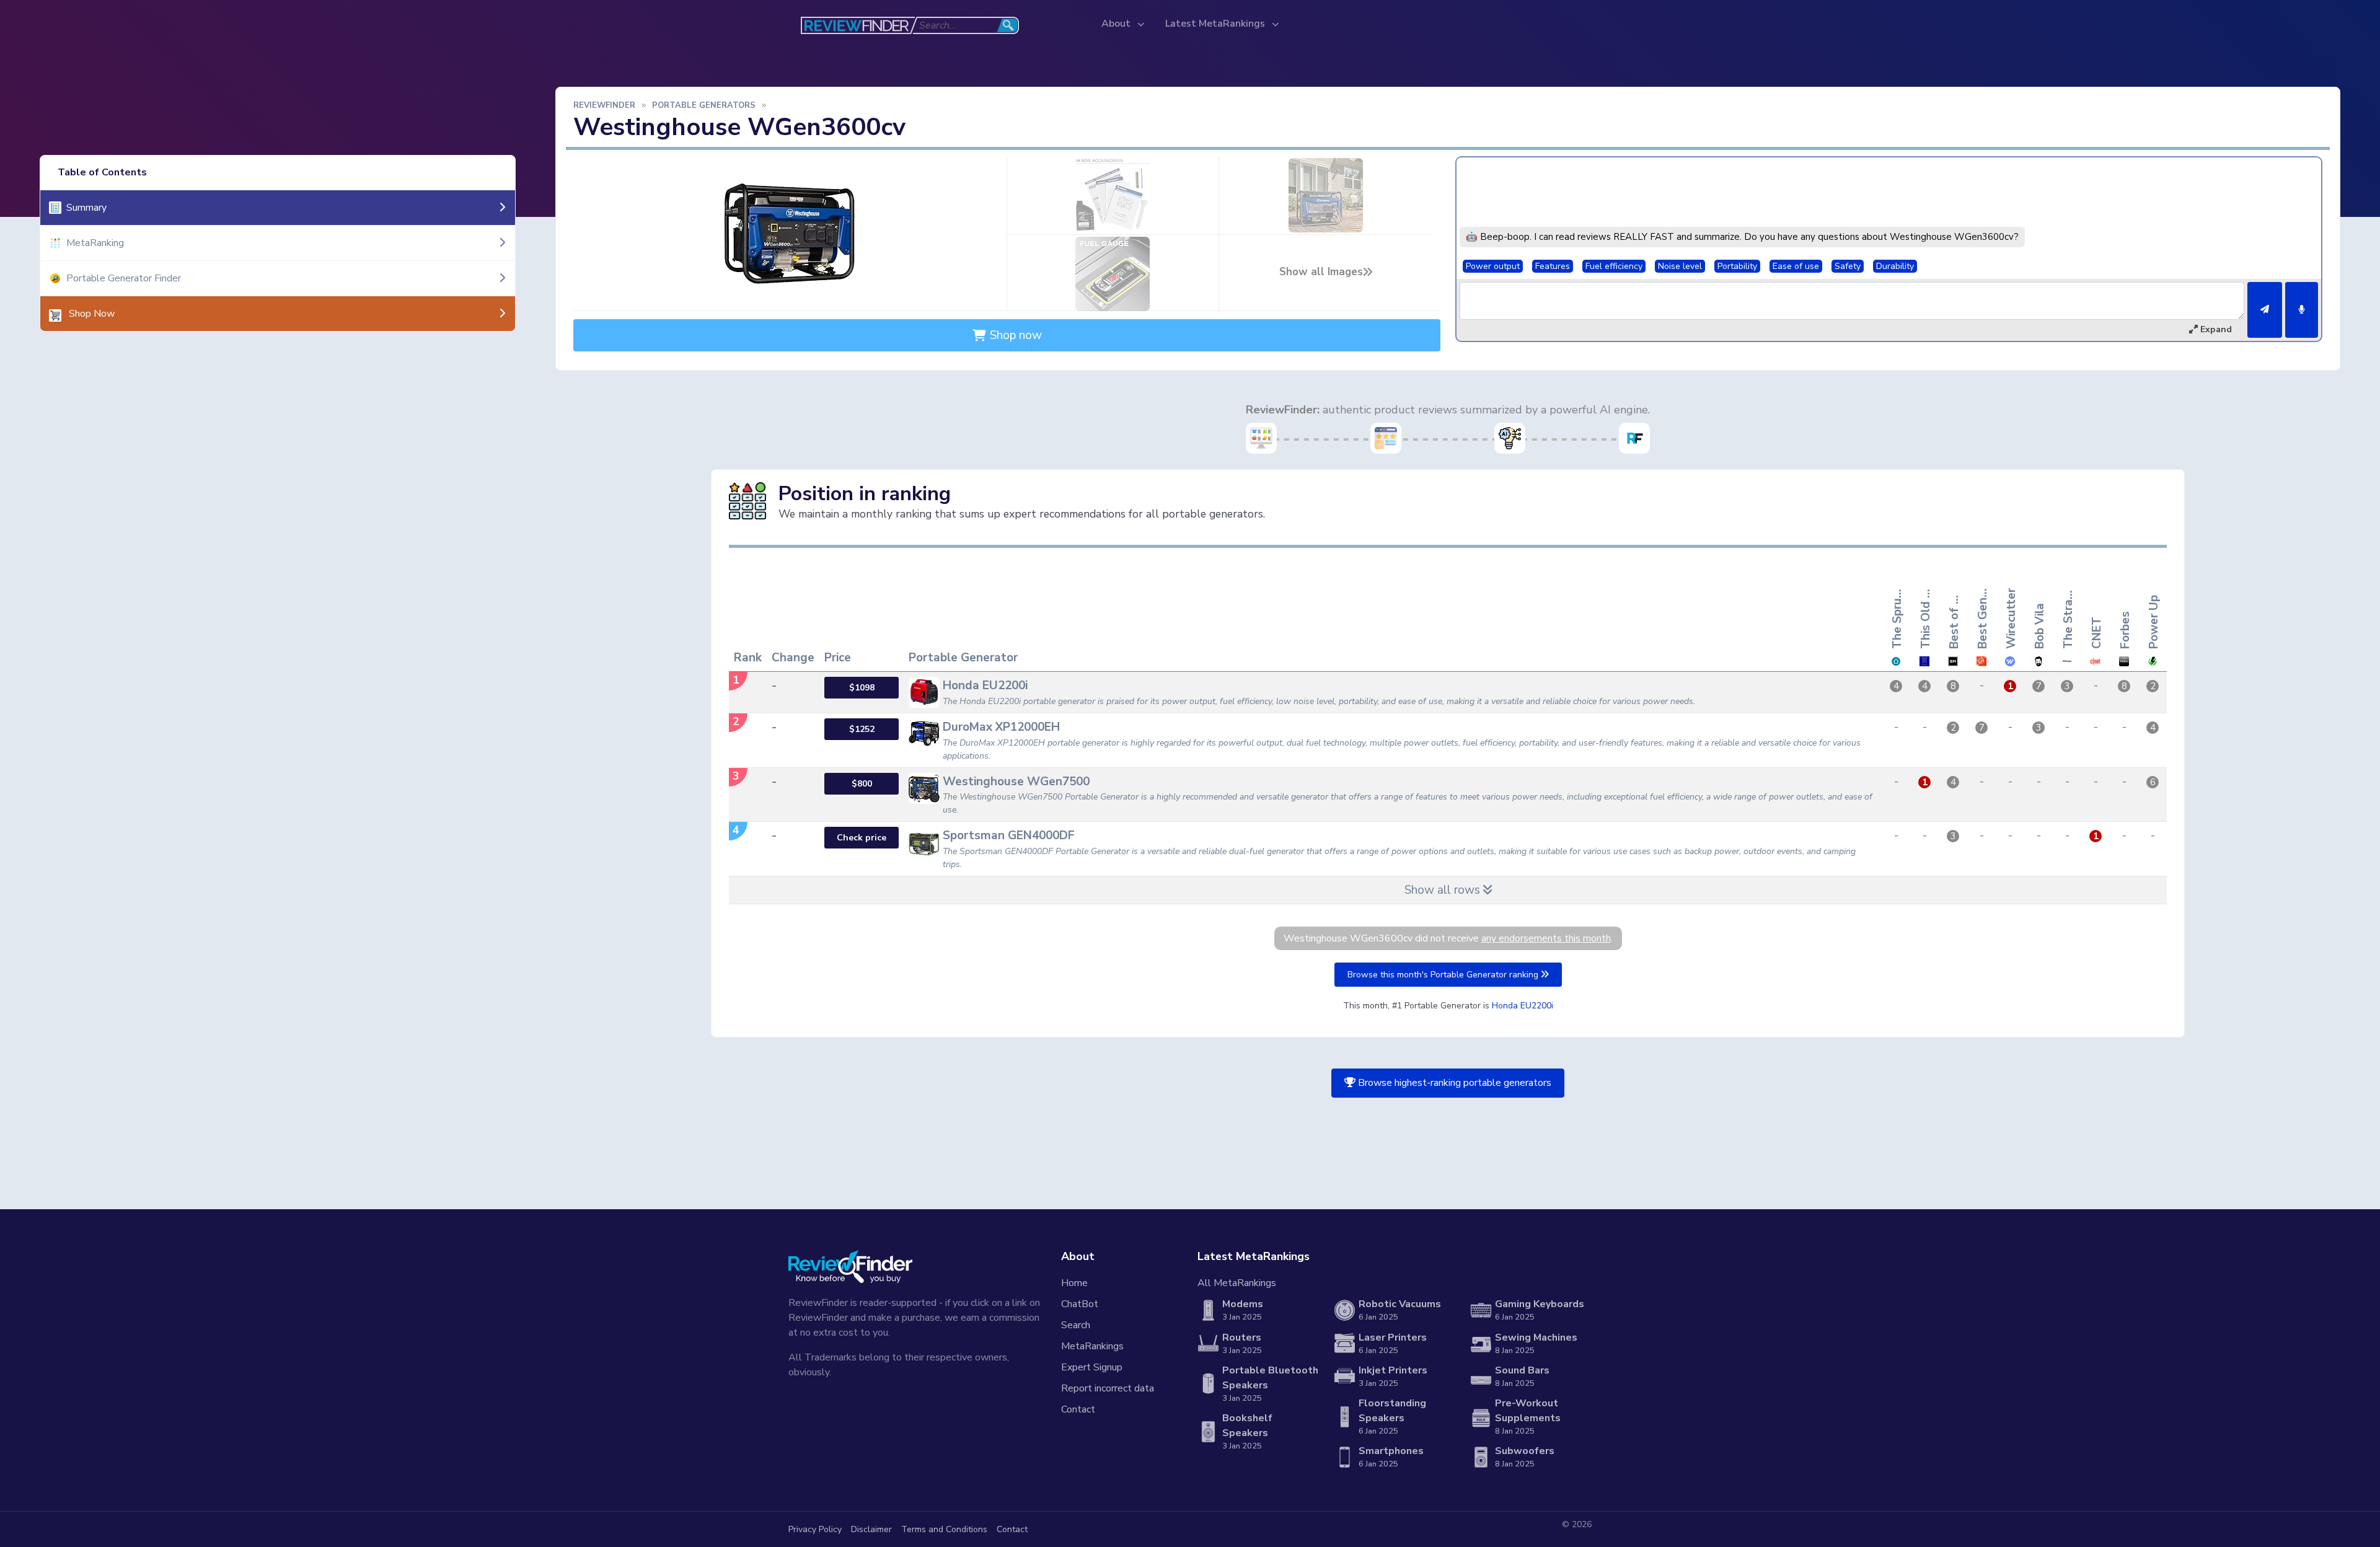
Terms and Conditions (944, 1529)
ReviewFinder (604, 105)
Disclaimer (871, 1529)
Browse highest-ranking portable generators (1453, 1083)
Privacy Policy (815, 1529)
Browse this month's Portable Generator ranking (1444, 975)
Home (1074, 1283)
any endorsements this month (1546, 938)
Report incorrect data (1108, 1388)
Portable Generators (704, 105)
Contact (1078, 1409)
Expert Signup (1092, 1367)
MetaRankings (1092, 1346)
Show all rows (1444, 890)
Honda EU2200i (1523, 1006)
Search (1076, 1325)
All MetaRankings (1237, 1283)
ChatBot (1080, 1304)
